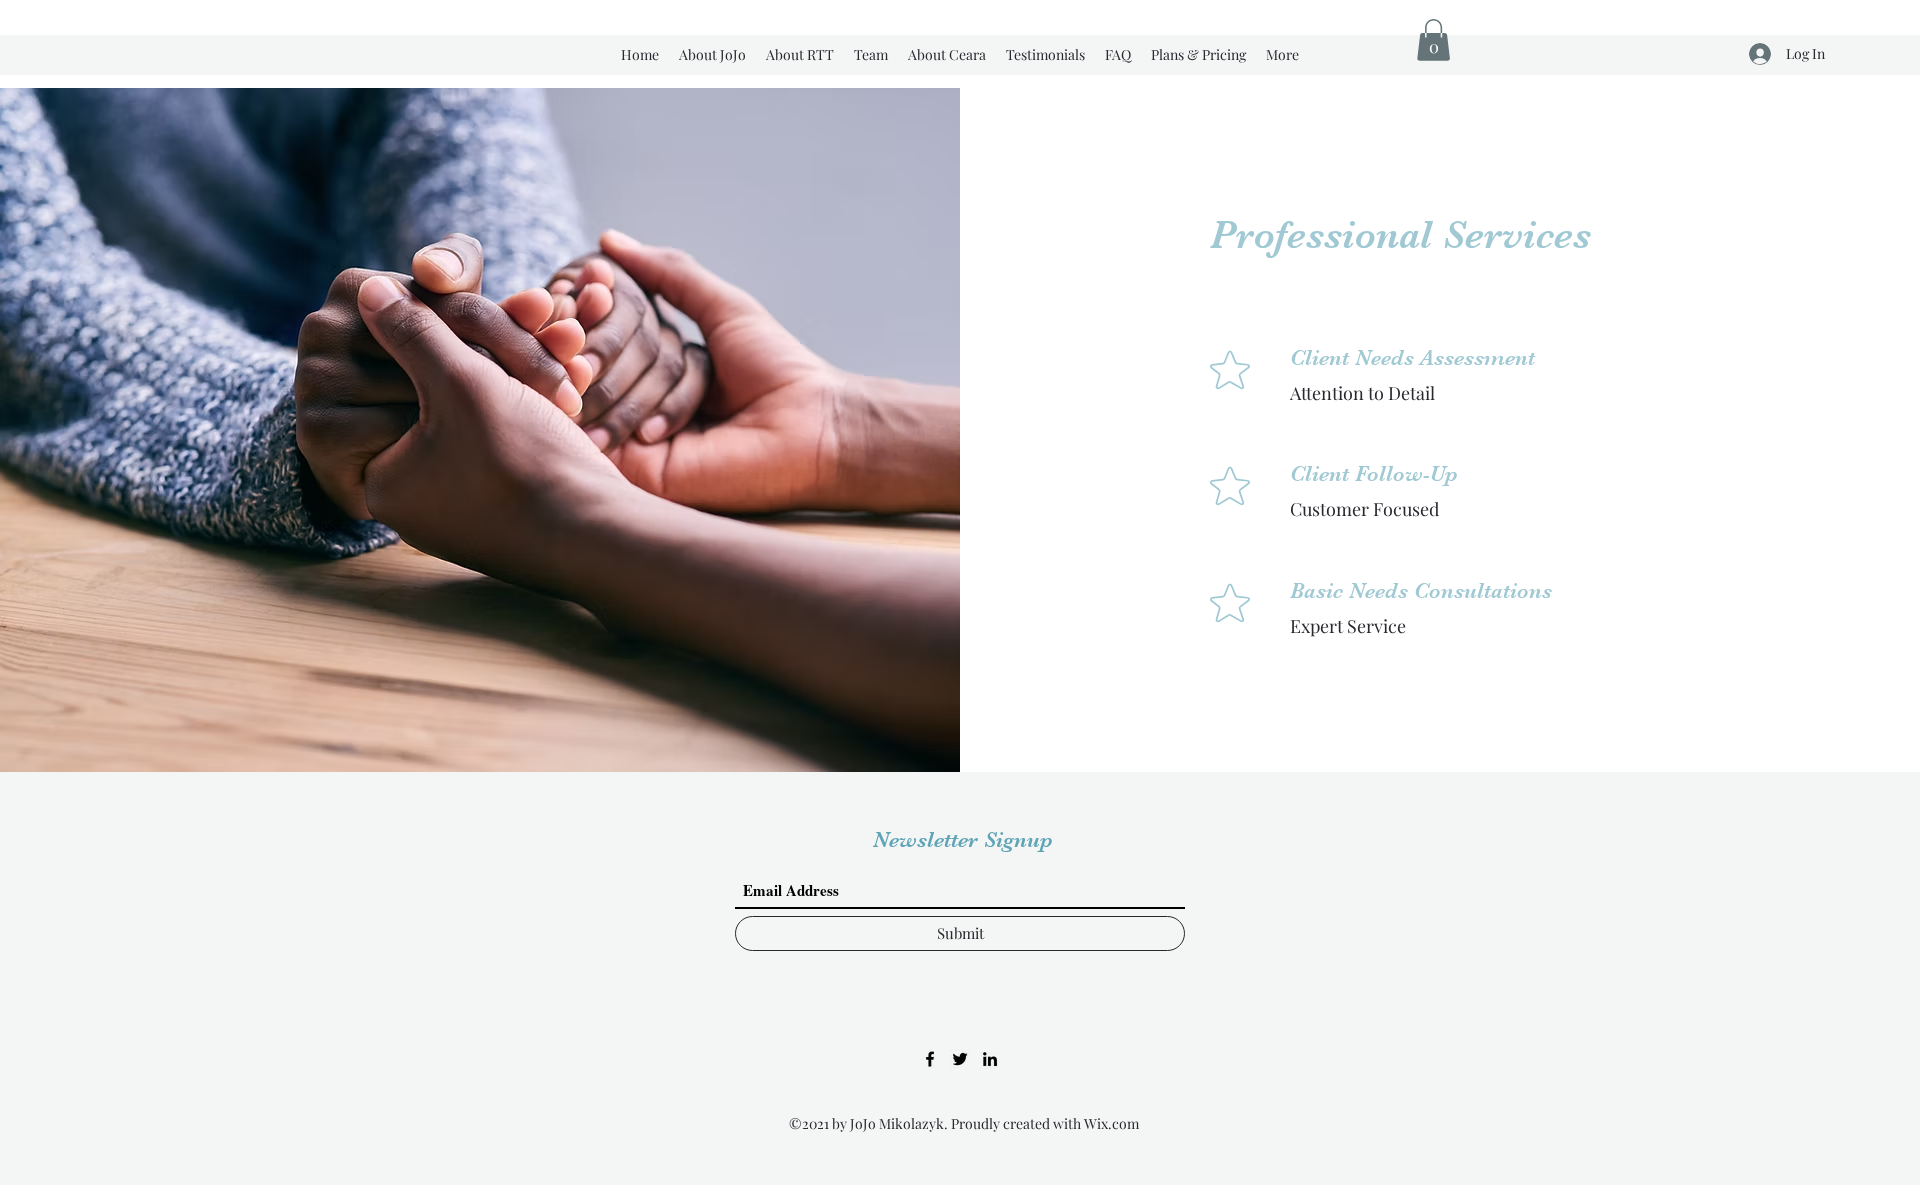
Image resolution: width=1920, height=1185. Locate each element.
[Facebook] (930, 1059)
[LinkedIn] (990, 1059)
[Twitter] (960, 1059)
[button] (1433, 40)
